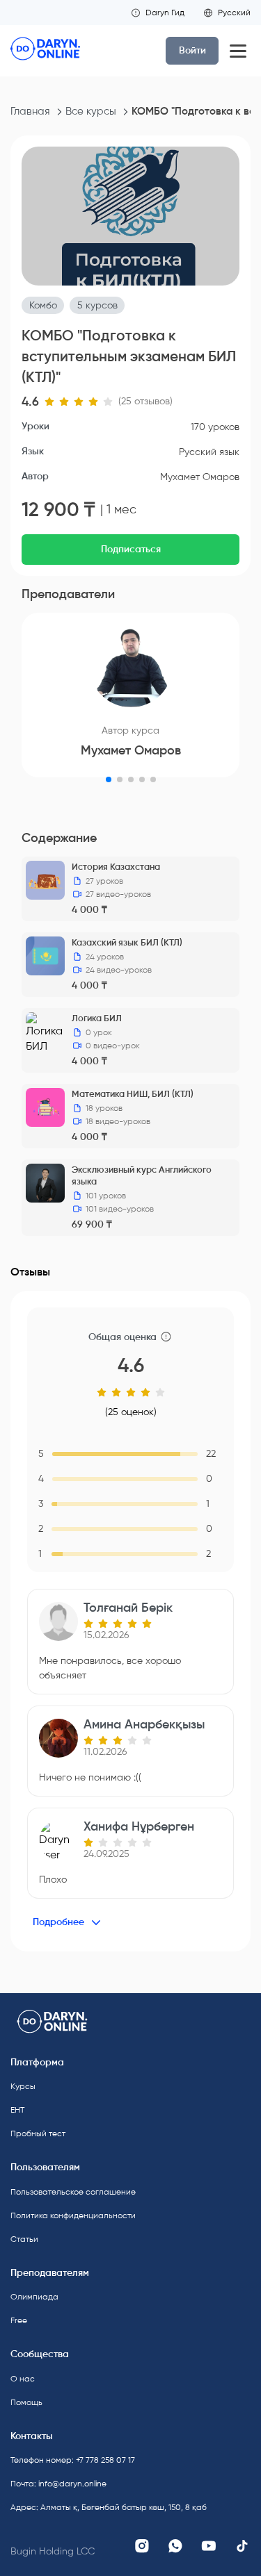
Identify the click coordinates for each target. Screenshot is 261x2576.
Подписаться (131, 549)
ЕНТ (17, 2110)
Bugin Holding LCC (53, 2551)
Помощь (26, 2402)
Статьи (24, 2239)
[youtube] (209, 2546)
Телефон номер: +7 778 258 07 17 (66, 2460)
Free (19, 2320)
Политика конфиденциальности (66, 2215)
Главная (30, 111)
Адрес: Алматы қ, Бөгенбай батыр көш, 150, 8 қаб (66, 2507)
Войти (192, 50)
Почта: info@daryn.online (58, 2484)
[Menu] (238, 51)
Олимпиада (34, 2297)
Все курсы (91, 111)
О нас (23, 2379)
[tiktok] (242, 2546)
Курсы (23, 2086)
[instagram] (142, 2546)
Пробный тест (38, 2133)
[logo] (45, 51)
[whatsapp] (175, 2546)
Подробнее (58, 1922)
